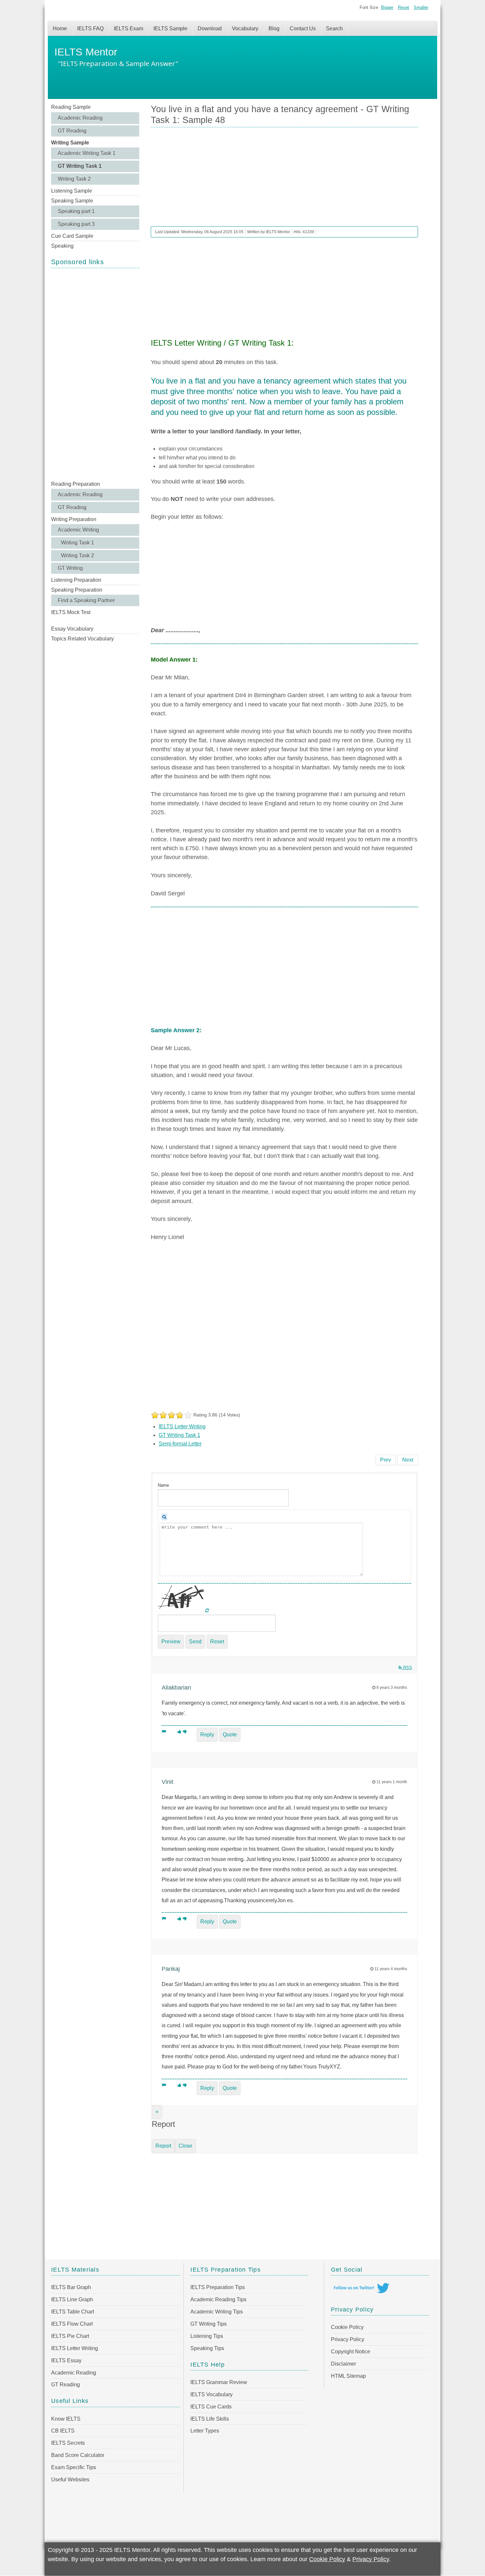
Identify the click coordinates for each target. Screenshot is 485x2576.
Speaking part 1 (76, 211)
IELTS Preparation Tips (218, 2287)
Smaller (421, 7)
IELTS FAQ (90, 29)
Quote (230, 1735)
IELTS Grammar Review (219, 2382)
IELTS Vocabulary (211, 2394)
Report (163, 2146)
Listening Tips (207, 2336)
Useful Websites (70, 2480)
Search (334, 29)
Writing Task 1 (78, 543)
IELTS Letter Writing (182, 1427)
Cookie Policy (347, 2327)
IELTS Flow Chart (72, 2324)
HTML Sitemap (348, 2376)
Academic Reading (80, 118)
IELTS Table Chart (73, 2312)
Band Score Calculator (78, 2455)
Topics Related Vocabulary (82, 639)
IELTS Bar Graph (71, 2287)
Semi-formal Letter (180, 1444)
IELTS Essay (66, 2360)
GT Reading (72, 131)
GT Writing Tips (209, 2324)
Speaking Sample (72, 201)
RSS (407, 1668)
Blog (274, 29)
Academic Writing (78, 530)
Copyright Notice (351, 2352)
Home (60, 29)
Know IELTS (66, 2419)
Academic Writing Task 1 (87, 153)
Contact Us (303, 29)
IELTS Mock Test (71, 612)
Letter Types (205, 2431)
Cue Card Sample (72, 236)
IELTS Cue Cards (211, 2407)
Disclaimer (343, 2364)
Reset (404, 7)
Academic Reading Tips (218, 2299)
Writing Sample (70, 143)
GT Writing (70, 568)
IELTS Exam (129, 29)
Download (210, 29)
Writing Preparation (74, 519)
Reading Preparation (76, 484)
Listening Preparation (76, 580)
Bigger (387, 7)
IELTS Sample (170, 29)
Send (195, 1642)
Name (163, 1485)
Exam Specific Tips (74, 2467)
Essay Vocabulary (72, 629)
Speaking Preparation (77, 590)
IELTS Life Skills (210, 2419)
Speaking (62, 246)
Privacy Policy (348, 2339)
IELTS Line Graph (72, 2299)
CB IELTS (63, 2431)
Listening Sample (72, 191)
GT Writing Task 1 (80, 166)
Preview (171, 1642)
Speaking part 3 (76, 224)
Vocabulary (245, 29)
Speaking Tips (207, 2348)
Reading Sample (71, 107)
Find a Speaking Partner (86, 600)
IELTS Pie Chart (70, 2336)
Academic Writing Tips (217, 2312)
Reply (207, 1735)
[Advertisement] (95, 374)
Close (185, 2146)
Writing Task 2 (74, 179)
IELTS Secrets (68, 2443)
